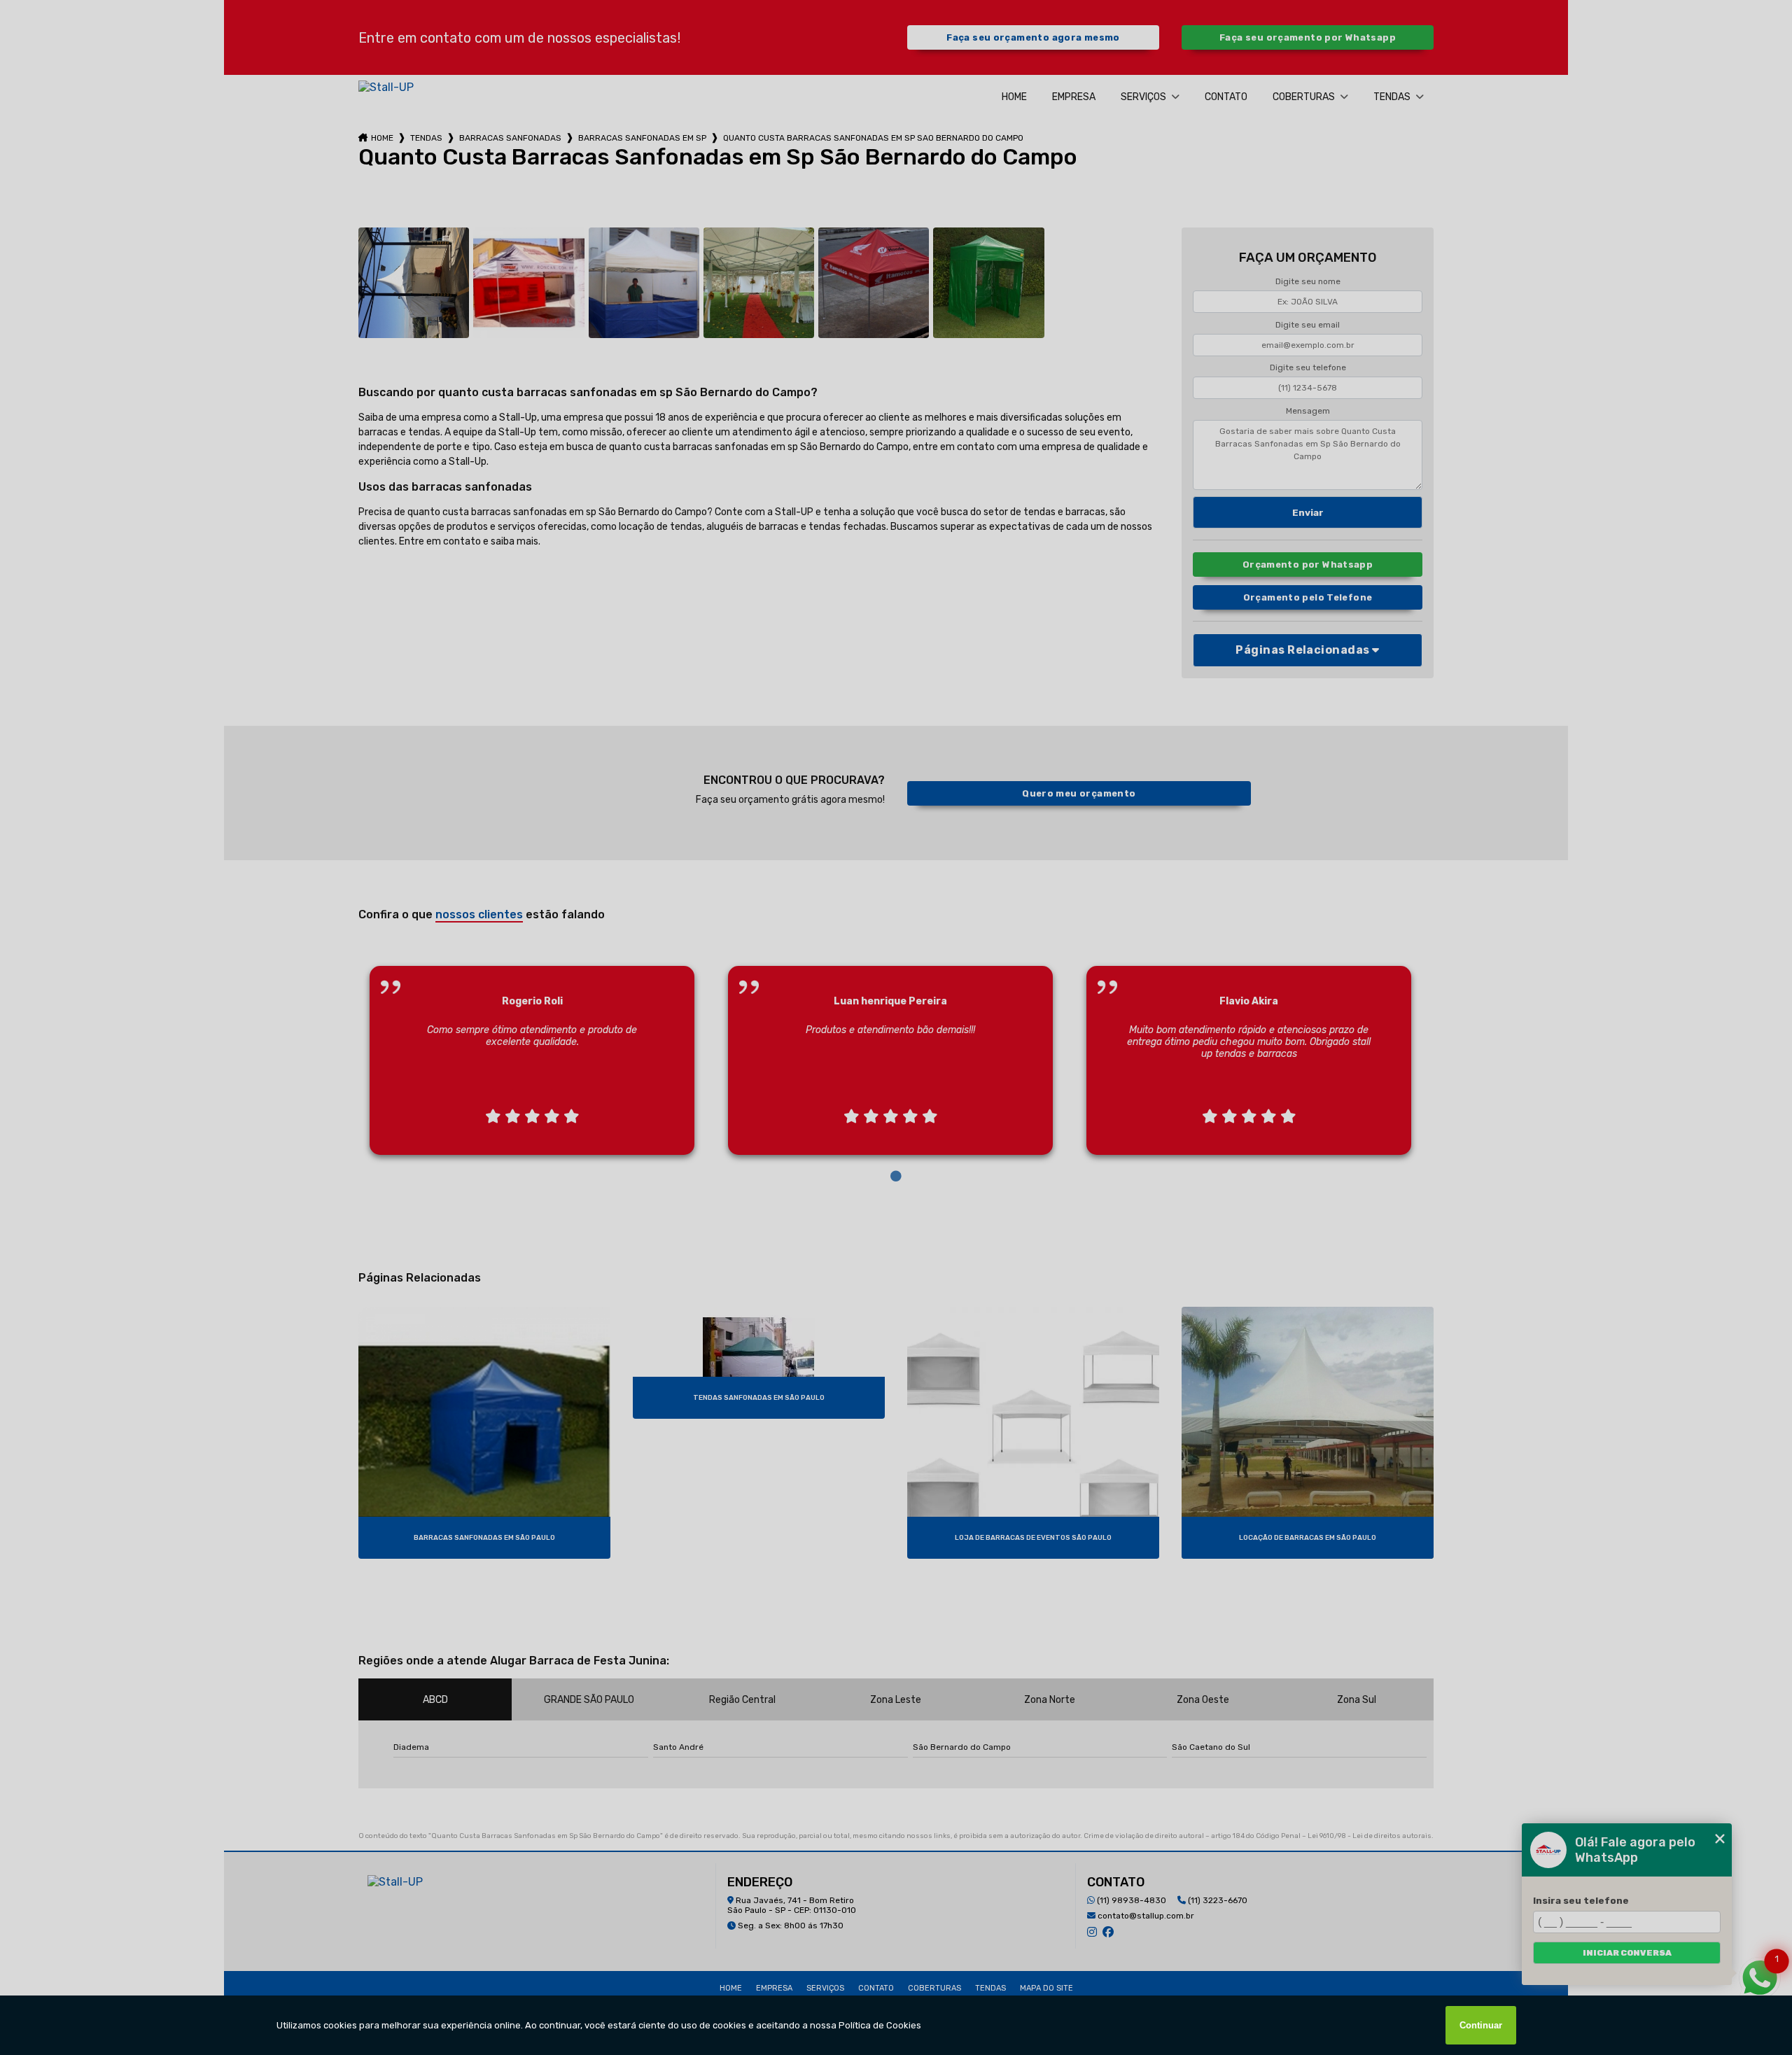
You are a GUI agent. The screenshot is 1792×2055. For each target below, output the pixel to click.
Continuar (1481, 2025)
